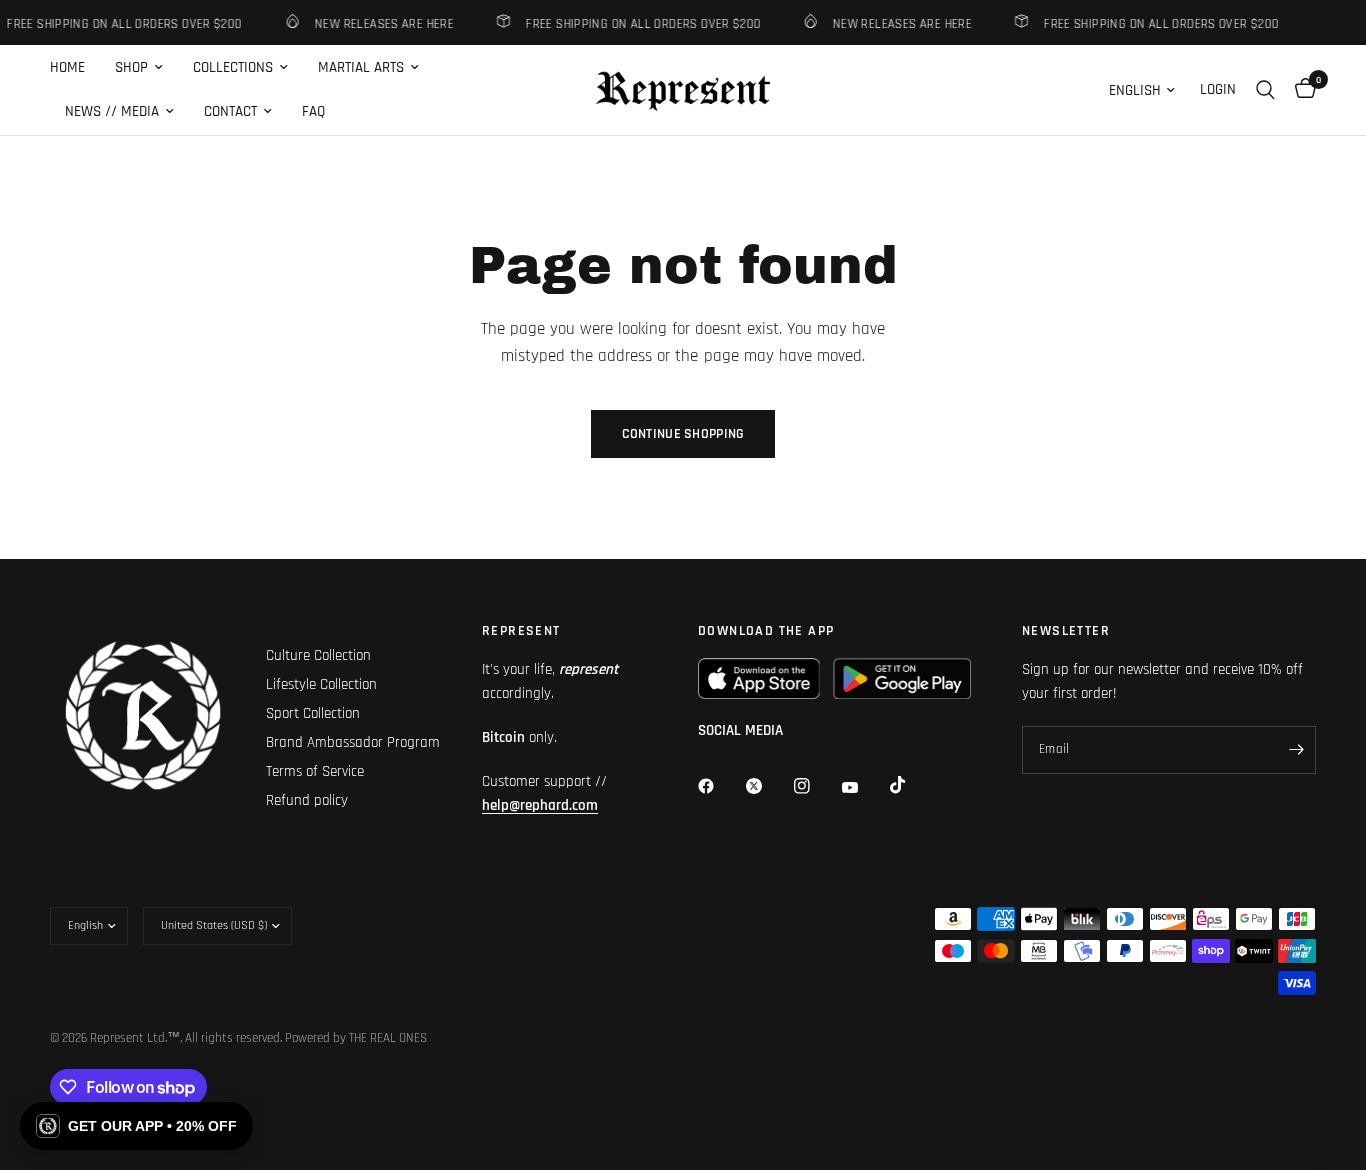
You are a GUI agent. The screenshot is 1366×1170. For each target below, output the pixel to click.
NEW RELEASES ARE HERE (378, 23)
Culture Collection (318, 655)
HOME (67, 67)
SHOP (131, 67)
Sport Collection (313, 713)
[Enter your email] (1296, 750)
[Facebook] (720, 786)
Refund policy (307, 800)
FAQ (313, 111)
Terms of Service (315, 771)
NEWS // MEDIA (112, 111)
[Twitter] (768, 786)
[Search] (1265, 90)
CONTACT (230, 111)
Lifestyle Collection (321, 684)
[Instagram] (816, 786)
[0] (1300, 90)
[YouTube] (864, 788)
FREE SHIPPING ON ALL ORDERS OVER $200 (637, 23)
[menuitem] (75, 68)
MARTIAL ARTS (361, 67)
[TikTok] (912, 785)
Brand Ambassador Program (353, 742)
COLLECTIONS (233, 67)
